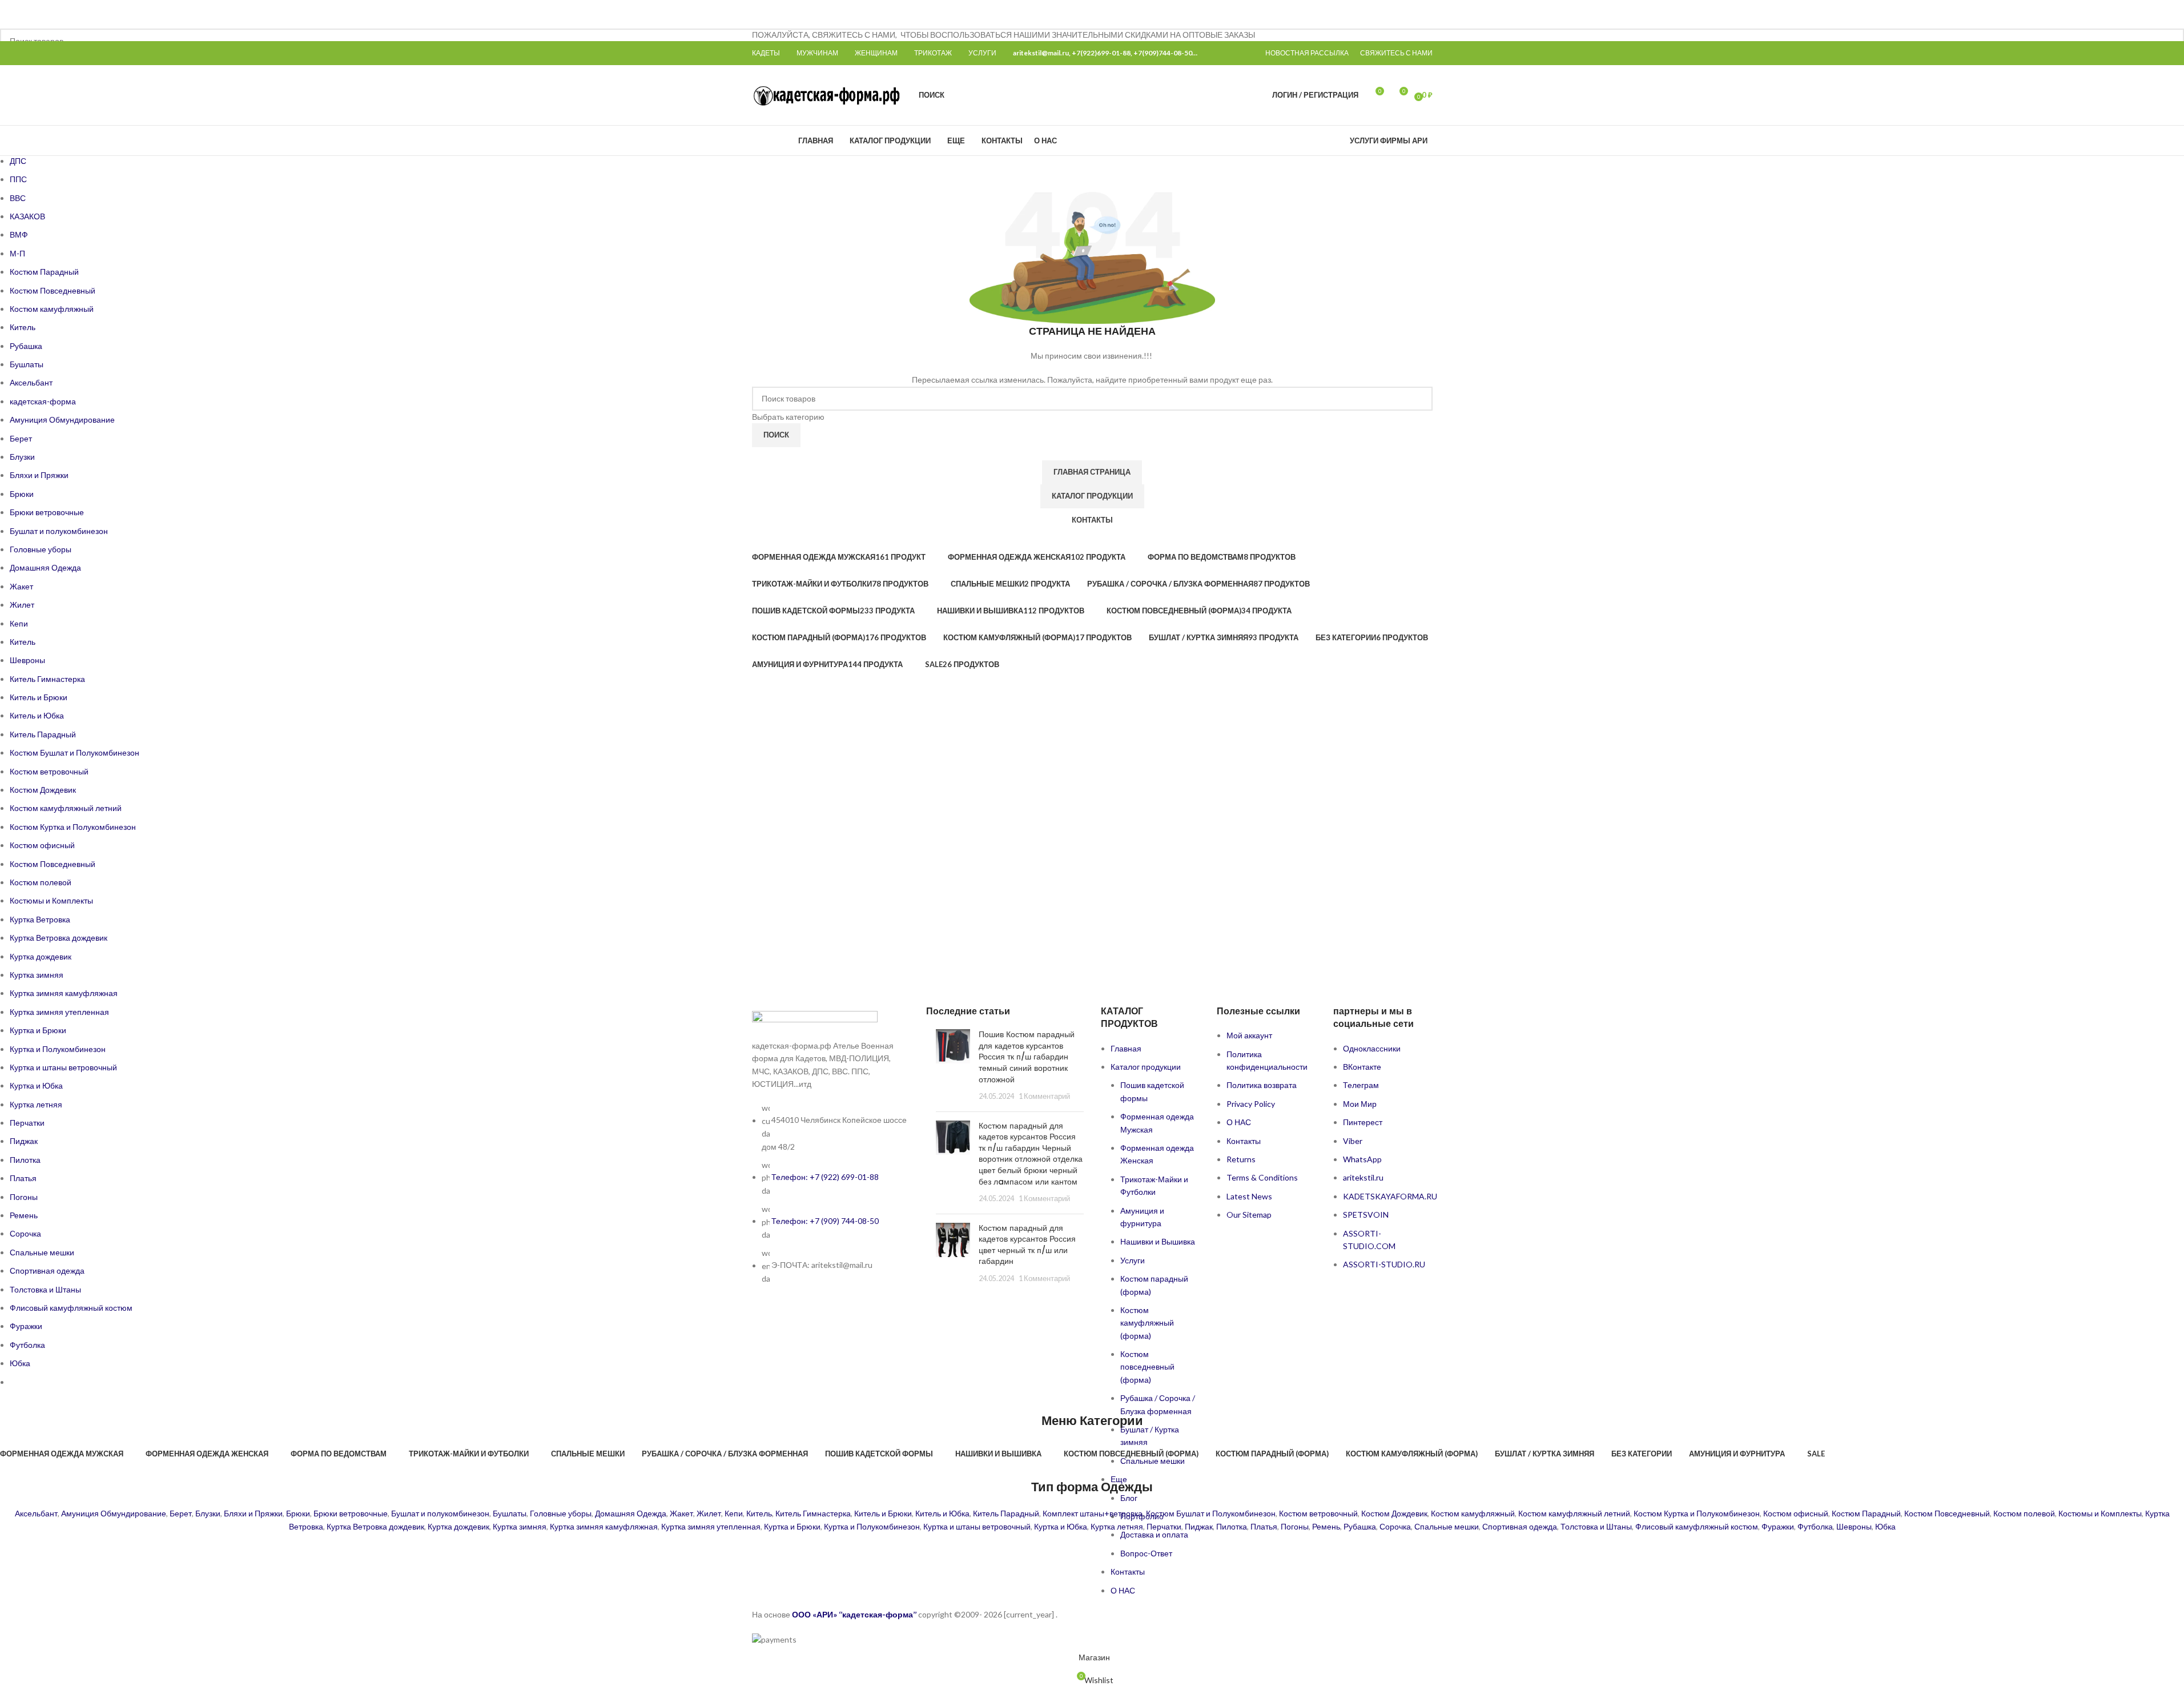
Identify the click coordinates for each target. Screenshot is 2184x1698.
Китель (759, 1513)
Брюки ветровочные (351, 1513)
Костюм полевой (2024, 1513)
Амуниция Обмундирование (114, 1513)
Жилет (709, 1513)
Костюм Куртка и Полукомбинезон (1697, 1513)
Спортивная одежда (1520, 1526)
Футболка (1815, 1526)
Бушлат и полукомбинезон (440, 1513)
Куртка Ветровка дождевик (375, 1526)
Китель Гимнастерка (813, 1513)
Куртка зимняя (520, 1526)
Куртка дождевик (458, 1526)
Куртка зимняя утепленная (711, 1526)
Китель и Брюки (883, 1513)
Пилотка (1232, 1526)
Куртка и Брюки (792, 1526)
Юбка (1885, 1526)
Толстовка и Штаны (1596, 1526)
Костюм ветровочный (1318, 1513)
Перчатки (1164, 1526)
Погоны (1295, 1526)
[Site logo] (828, 94)
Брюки (298, 1513)
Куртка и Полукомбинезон (872, 1526)
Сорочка (1395, 1526)
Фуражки (1778, 1526)
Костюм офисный (1796, 1513)
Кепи (734, 1513)
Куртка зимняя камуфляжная (604, 1526)
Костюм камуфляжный (1473, 1513)
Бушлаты (510, 1513)
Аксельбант (36, 1513)
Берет (181, 1513)
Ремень (1326, 1526)
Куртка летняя (1117, 1526)
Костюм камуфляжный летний (1574, 1513)
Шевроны (1854, 1526)
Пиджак (1199, 1526)
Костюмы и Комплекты (2100, 1513)
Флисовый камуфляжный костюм (1697, 1526)
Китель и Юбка (942, 1513)
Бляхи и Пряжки (253, 1513)
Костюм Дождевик (1394, 1513)
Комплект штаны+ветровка (1093, 1513)
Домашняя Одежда (631, 1513)
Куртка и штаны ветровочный (977, 1526)
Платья (1264, 1526)
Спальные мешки (1447, 1526)
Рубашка (1360, 1526)
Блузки (208, 1513)
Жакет (681, 1513)
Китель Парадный (1006, 1513)
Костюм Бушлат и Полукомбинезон (1211, 1513)
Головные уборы (561, 1513)
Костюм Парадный (1866, 1513)
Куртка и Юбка (1061, 1526)
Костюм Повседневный (1947, 1513)
